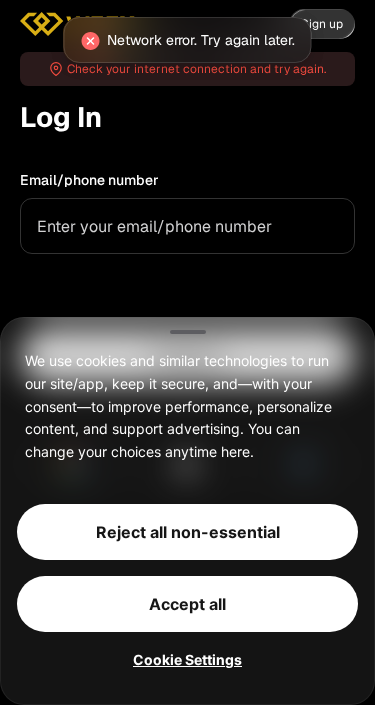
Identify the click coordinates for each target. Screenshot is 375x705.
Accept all (187, 604)
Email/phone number (89, 180)
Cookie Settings (187, 659)
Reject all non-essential (188, 532)
